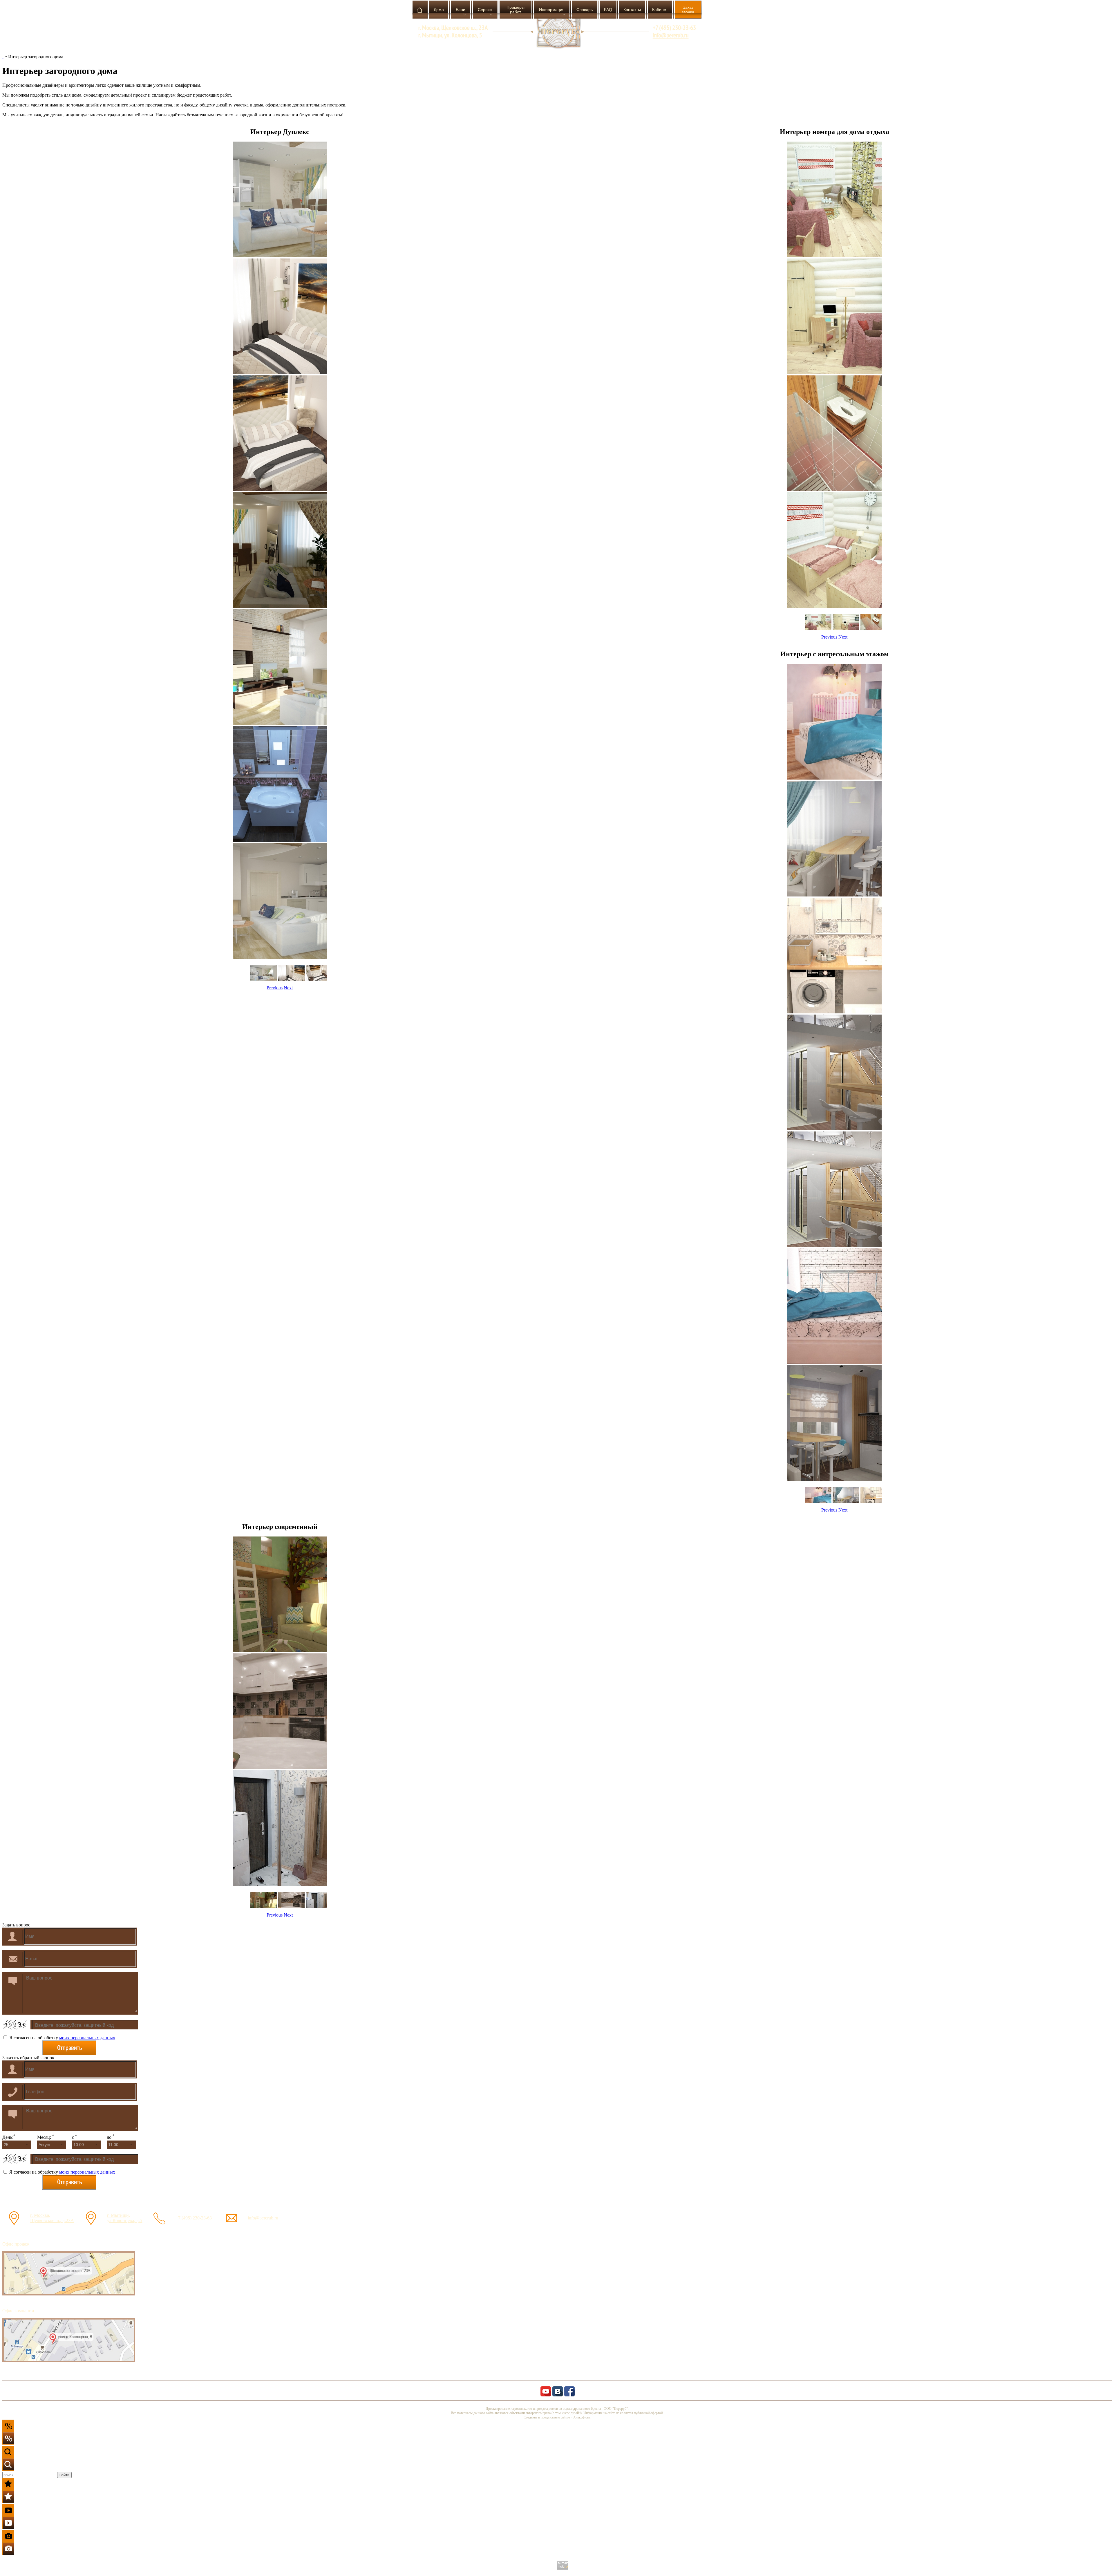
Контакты (632, 10)
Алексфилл (582, 2417)
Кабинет (660, 10)
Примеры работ (516, 10)
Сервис (485, 10)
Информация (552, 10)
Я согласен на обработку (62, 2038)
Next (288, 988)
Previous (275, 988)
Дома (439, 10)
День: (9, 2137)
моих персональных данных (87, 2038)
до (111, 2137)
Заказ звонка (688, 10)
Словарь (585, 10)
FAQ (608, 10)
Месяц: (46, 2137)
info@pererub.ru (263, 2218)
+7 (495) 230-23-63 (194, 2218)
